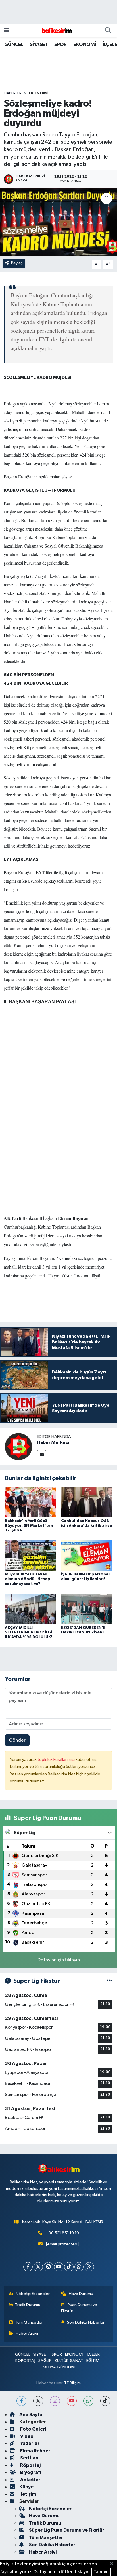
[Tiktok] (69, 2267)
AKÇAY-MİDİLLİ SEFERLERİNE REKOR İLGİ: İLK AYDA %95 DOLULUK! (29, 1633)
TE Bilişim (72, 2383)
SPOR (60, 45)
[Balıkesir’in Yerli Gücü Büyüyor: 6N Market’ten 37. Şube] (31, 1502)
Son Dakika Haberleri (86, 2322)
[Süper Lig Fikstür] (109, 1981)
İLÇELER (93, 2354)
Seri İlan (29, 2458)
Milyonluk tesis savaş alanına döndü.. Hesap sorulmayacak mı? (28, 1579)
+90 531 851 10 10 (62, 2233)
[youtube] (72, 2401)
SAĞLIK (45, 2361)
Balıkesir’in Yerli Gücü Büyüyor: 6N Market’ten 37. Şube (29, 1526)
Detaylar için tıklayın (59, 1960)
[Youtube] (59, 2267)
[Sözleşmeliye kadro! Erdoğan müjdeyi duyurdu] (58, 222)
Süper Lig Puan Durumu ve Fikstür (67, 2530)
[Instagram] (48, 2267)
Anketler (30, 2480)
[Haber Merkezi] (18, 1447)
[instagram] (55, 2401)
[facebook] (21, 2401)
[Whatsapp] (79, 2267)
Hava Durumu (81, 2294)
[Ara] (108, 31)
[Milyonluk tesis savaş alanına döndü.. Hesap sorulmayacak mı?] (31, 1555)
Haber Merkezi (53, 1442)
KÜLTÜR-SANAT (69, 2361)
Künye (26, 2487)
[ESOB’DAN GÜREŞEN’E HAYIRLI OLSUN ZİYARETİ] (87, 1609)
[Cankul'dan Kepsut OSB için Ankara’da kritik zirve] (87, 1502)
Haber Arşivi (27, 2333)
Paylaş (17, 263)
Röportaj (30, 2465)
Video (26, 2436)
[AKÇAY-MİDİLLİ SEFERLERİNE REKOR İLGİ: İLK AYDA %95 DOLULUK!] (31, 1609)
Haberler (13, 93)
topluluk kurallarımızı (57, 1760)
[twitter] (38, 2401)
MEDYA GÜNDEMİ (59, 2367)
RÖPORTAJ (25, 2361)
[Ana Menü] (6, 30)
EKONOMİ (85, 45)
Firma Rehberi (35, 2451)
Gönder (17, 1740)
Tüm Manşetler (29, 2322)
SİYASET (39, 45)
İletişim (28, 2494)
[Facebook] (28, 2267)
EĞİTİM (93, 2361)
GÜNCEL (14, 45)
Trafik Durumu (28, 2305)
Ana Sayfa (31, 2415)
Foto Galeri (33, 2429)
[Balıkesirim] (56, 30)
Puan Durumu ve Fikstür (79, 2308)
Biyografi (30, 2472)
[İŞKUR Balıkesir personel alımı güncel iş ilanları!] (87, 1555)
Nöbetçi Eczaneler (33, 2294)
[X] (38, 2267)
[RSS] (89, 2267)
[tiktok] (105, 2401)
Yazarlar (29, 2443)
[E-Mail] (42, 1455)
